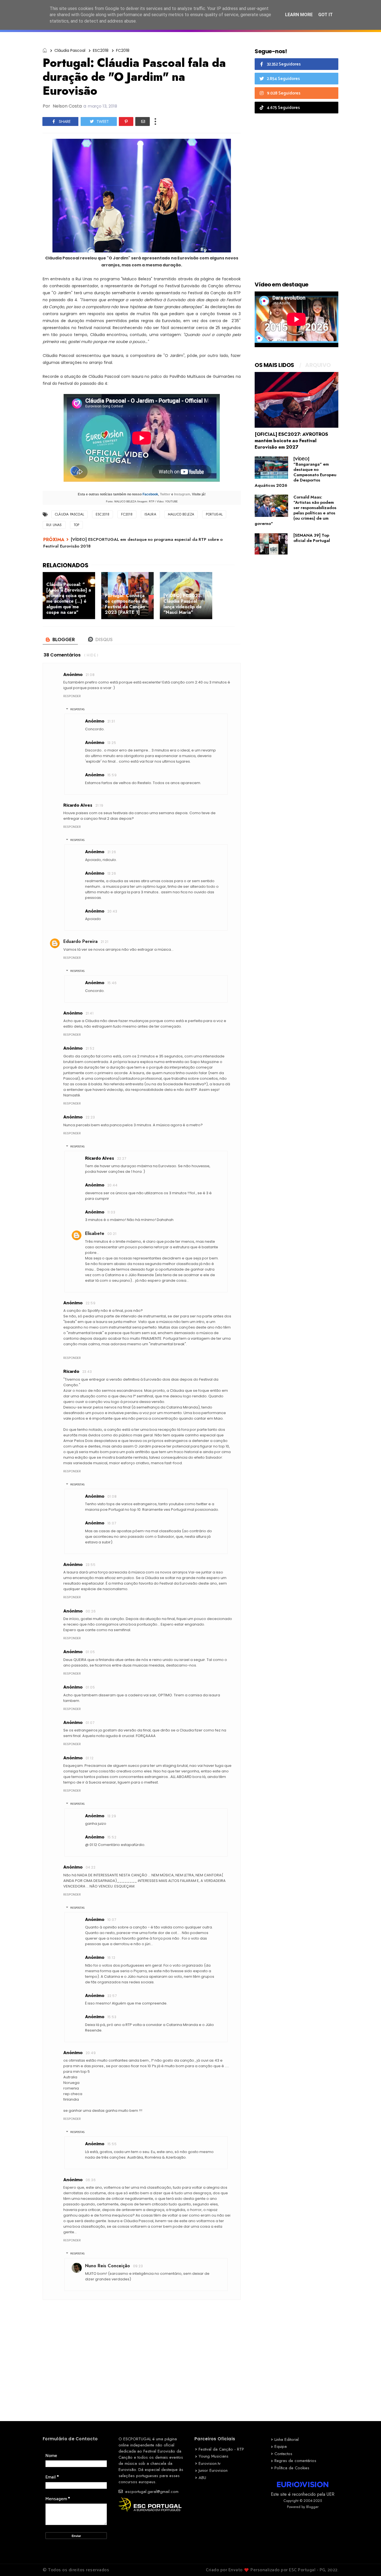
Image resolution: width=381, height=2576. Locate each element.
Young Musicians (214, 2456)
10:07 (112, 1920)
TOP (77, 525)
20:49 (91, 2053)
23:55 (91, 1565)
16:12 (111, 1958)
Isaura (150, 514)
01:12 (90, 1758)
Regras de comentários (295, 2461)
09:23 (138, 2266)
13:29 (112, 1816)
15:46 (112, 983)
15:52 (112, 1837)
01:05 (90, 1652)
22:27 (122, 1158)
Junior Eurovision (213, 2470)
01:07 (90, 1723)
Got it (325, 15)
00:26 (91, 1611)
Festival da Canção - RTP (221, 2449)
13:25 (112, 743)
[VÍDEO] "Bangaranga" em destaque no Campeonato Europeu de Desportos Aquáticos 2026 (296, 472)
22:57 (112, 1996)
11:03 (111, 1212)
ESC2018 (101, 50)
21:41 (90, 1013)
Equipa (281, 2446)
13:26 (112, 873)
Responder (72, 696)
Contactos (283, 2454)
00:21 (112, 1234)
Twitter (165, 494)
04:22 (91, 1867)
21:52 (90, 1048)
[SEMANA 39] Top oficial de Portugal (312, 538)
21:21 (104, 942)
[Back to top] (367, 2563)
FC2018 (123, 50)
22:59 (91, 1303)
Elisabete (95, 1233)
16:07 (112, 1523)
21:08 (90, 675)
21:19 (99, 805)
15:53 (112, 2017)
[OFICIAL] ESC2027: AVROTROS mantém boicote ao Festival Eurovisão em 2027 (291, 441)
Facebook (150, 494)
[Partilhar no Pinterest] (126, 121)
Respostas (77, 709)
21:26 (112, 852)
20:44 (112, 1185)
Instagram (182, 494)
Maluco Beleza (181, 514)
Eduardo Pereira (80, 941)
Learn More (299, 15)
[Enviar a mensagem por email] (143, 121)
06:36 (91, 2180)
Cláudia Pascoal (70, 50)
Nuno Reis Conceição (108, 2266)
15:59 (112, 775)
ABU (202, 2478)
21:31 (111, 721)
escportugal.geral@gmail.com (151, 2492)
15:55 (112, 2144)
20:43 (112, 911)
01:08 (112, 1496)
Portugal (214, 514)
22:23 (90, 1117)
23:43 (87, 1372)
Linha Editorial (287, 2439)
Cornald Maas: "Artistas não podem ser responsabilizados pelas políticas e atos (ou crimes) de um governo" (296, 510)
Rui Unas (54, 525)
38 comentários (62, 655)
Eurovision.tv (210, 2463)
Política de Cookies (292, 2468)
